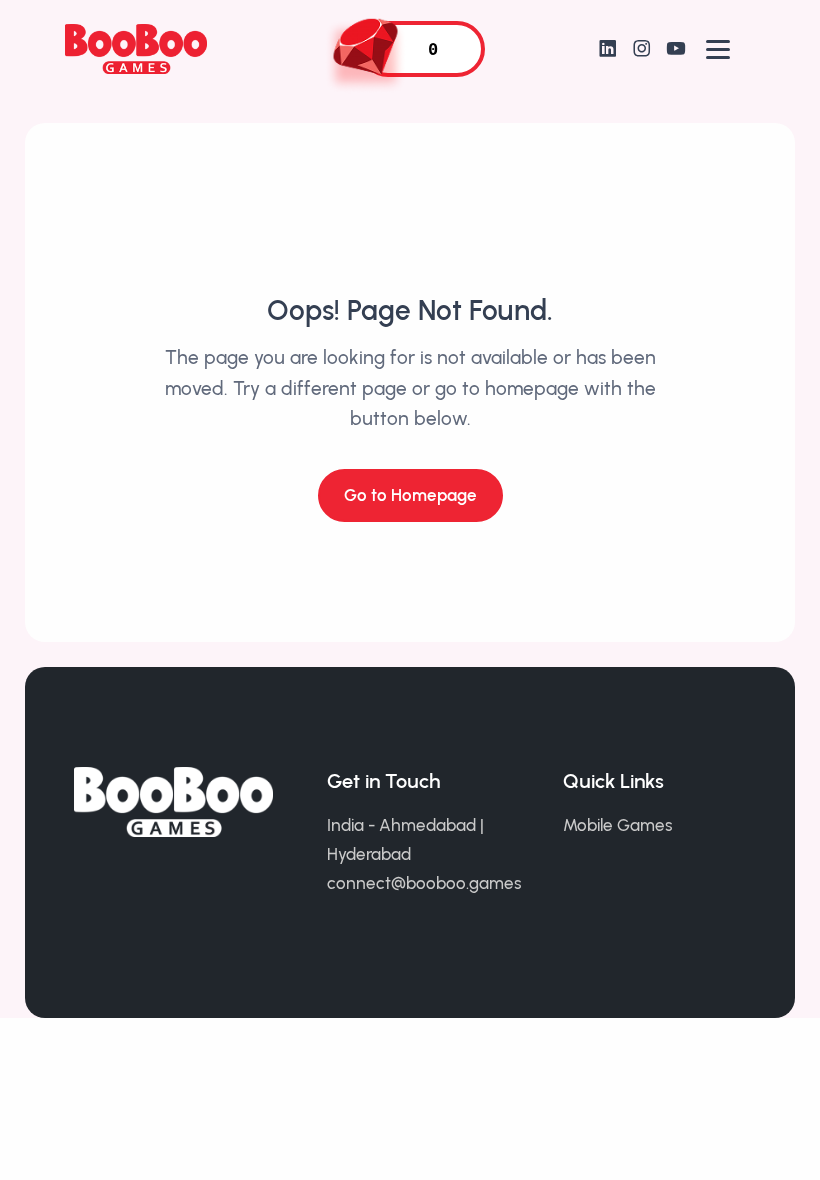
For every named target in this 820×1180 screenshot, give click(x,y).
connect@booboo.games (424, 883)
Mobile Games (618, 825)
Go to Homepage (410, 495)
